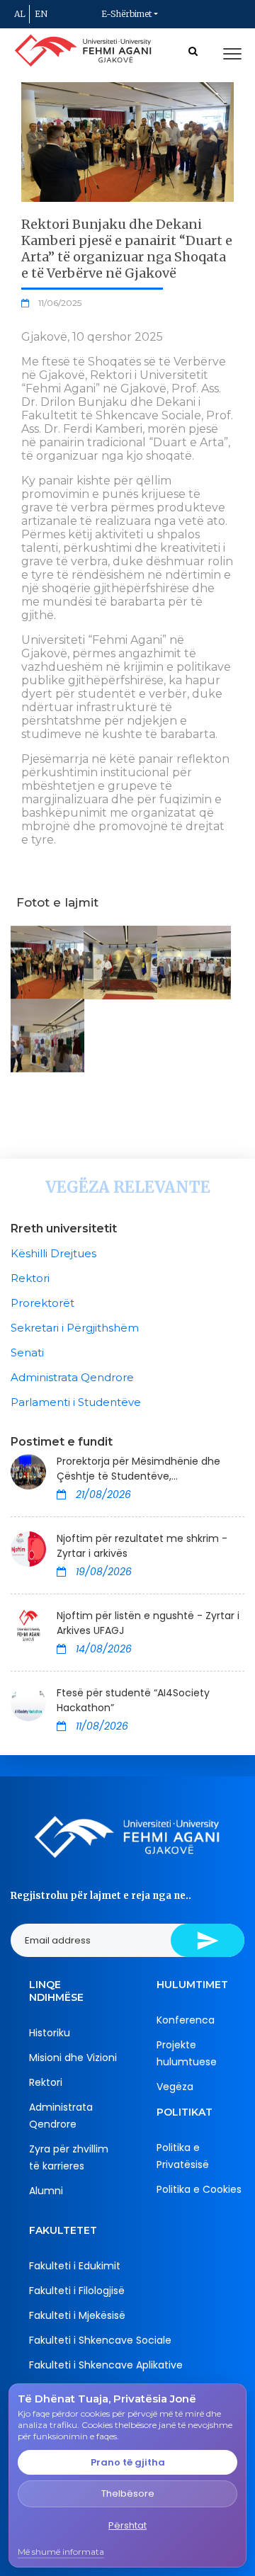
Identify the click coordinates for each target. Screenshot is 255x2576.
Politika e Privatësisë (183, 2156)
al (20, 14)
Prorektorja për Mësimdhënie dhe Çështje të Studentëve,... (138, 1469)
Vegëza (175, 2087)
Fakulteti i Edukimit (75, 2266)
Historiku (50, 2033)
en (41, 14)
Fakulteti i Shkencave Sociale (100, 2340)
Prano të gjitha (128, 2462)
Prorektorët (42, 1303)
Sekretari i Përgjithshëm (75, 1328)
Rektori (30, 1278)
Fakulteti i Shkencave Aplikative (106, 2365)
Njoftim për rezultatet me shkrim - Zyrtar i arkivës (142, 1546)
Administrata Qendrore (72, 1377)
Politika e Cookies (199, 2189)
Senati (27, 1352)
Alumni (46, 2191)
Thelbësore (128, 2493)
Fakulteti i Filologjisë (77, 2291)
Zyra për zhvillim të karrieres (69, 2157)
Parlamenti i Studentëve (76, 1402)
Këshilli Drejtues (53, 1253)
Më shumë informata (61, 2552)
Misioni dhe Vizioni (73, 2058)
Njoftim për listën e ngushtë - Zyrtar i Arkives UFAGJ (148, 1623)
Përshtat (127, 2525)
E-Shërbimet (126, 14)
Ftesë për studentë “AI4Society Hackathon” (133, 1700)
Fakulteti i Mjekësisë (77, 2315)
